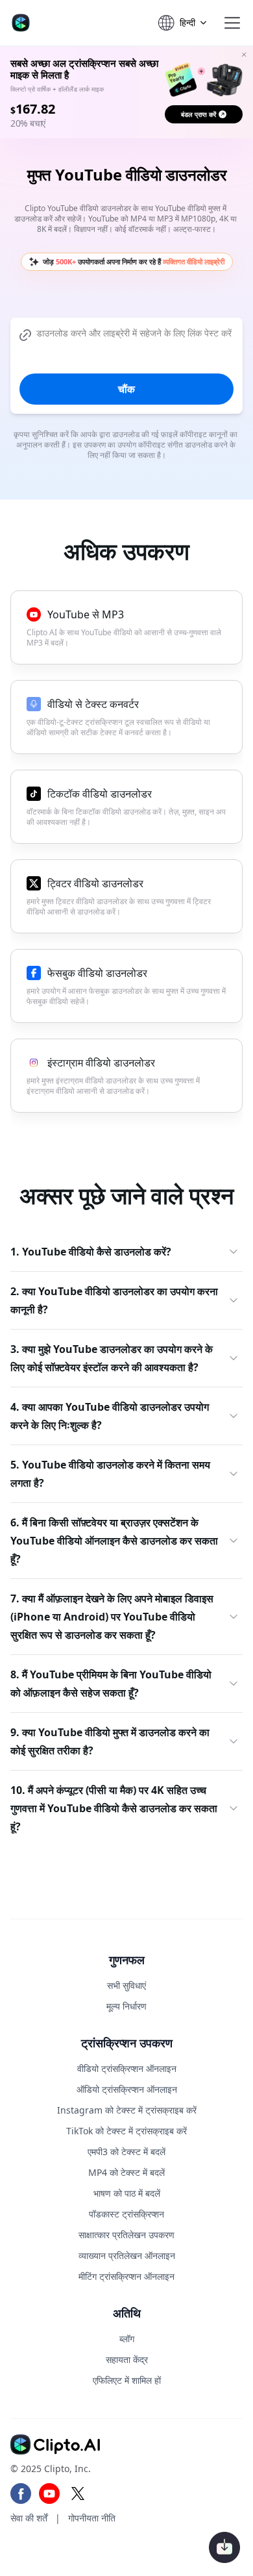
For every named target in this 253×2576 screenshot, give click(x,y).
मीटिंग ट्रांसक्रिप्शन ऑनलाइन (126, 2276)
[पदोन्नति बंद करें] (244, 55)
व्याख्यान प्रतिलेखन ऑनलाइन (127, 2255)
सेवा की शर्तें (29, 2517)
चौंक (126, 389)
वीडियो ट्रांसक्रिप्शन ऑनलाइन (127, 2068)
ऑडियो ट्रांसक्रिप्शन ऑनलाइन (127, 2089)
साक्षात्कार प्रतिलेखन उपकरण (126, 2234)
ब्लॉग (127, 2338)
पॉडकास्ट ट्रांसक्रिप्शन (126, 2213)
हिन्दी (187, 22)
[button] (232, 23)
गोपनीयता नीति (92, 2517)
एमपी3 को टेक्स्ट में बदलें (126, 2152)
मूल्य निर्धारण (126, 2006)
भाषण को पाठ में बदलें (127, 2193)
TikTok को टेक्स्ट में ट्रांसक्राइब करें (126, 2131)
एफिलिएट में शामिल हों (127, 2380)
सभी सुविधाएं (126, 1985)
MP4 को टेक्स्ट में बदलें (126, 2172)
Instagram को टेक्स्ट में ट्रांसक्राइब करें (127, 2110)
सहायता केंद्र (127, 2359)
